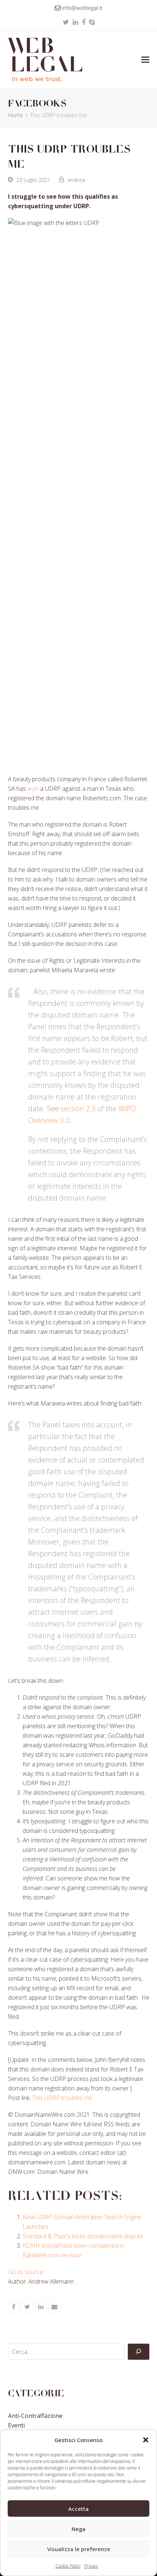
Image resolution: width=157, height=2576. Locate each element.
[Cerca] (138, 2352)
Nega (78, 2529)
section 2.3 (78, 1109)
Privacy (91, 2566)
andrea (76, 180)
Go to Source (26, 2272)
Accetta (78, 2509)
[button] (146, 2440)
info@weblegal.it (82, 8)
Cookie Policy (68, 2566)
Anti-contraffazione (35, 2416)
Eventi (16, 2425)
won (33, 789)
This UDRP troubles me (62, 2098)
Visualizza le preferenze (79, 2549)
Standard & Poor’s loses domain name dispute (83, 2236)
